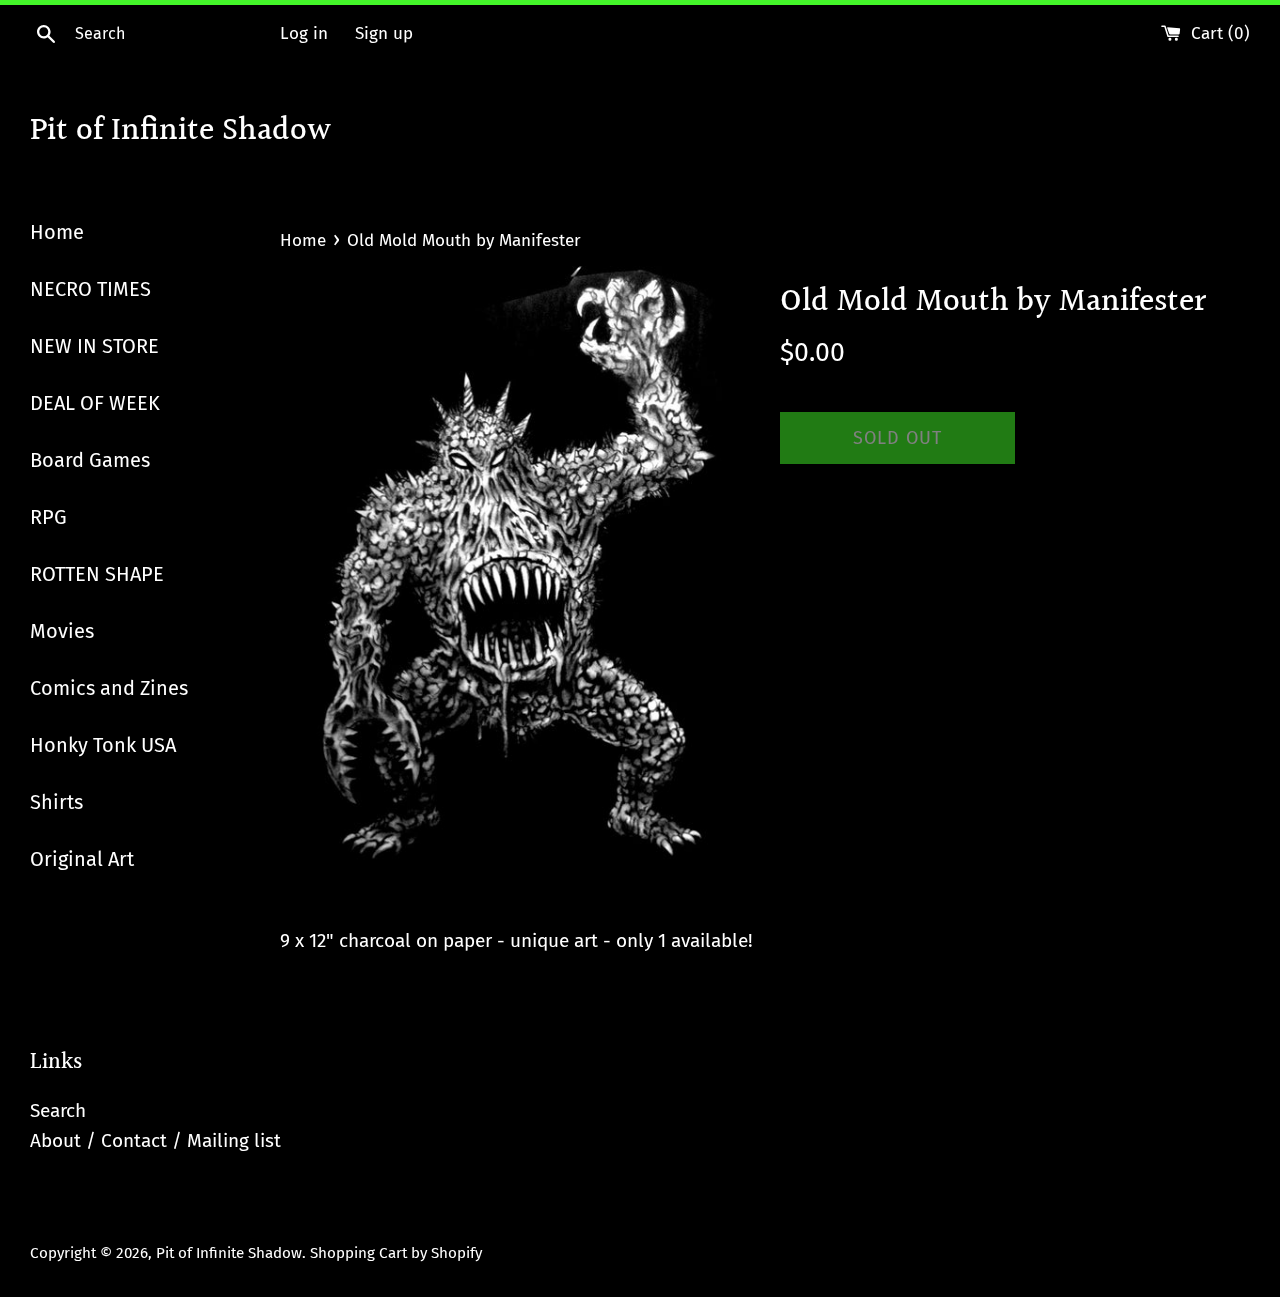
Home (57, 232)
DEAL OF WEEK (95, 403)
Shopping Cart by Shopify (396, 1253)
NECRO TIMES (90, 289)
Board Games (90, 460)
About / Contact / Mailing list (155, 1140)
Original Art (82, 859)
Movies (62, 631)
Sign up (384, 33)
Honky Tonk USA (103, 745)
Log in (304, 33)
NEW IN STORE (94, 346)
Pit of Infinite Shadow (180, 132)
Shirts (56, 802)
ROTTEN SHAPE (97, 574)
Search (58, 1110)
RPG (48, 517)
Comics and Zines (109, 688)
